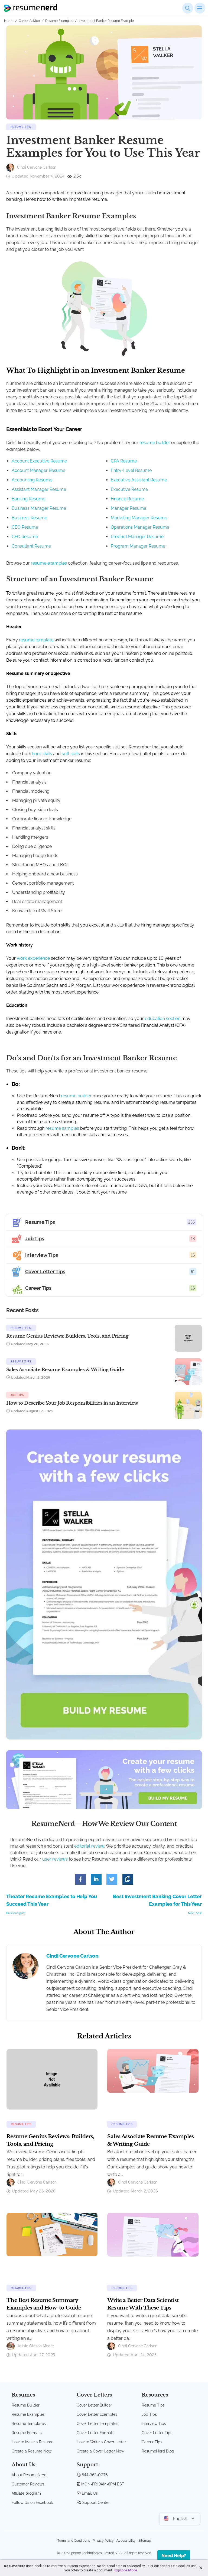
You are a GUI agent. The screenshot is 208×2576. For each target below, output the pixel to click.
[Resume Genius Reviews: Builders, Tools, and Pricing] (52, 2079)
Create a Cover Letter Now (100, 2451)
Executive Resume (129, 489)
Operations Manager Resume (140, 527)
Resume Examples (59, 21)
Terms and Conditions (74, 2541)
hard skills (42, 754)
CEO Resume (25, 527)
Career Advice (29, 21)
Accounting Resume (32, 480)
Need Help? (174, 2556)
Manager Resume (129, 508)
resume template (36, 640)
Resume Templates (29, 2424)
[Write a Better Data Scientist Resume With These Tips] (153, 2234)
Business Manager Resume (39, 508)
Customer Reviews (28, 2484)
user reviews (55, 1859)
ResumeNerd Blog (158, 2451)
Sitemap (145, 2541)
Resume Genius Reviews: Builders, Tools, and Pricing (67, 1336)
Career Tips (152, 2442)
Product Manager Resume (137, 537)
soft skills (71, 754)
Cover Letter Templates (97, 2424)
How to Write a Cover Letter (101, 2442)
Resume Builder (26, 2405)
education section (163, 1019)
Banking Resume (28, 499)
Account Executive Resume (39, 461)
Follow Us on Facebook (32, 2502)
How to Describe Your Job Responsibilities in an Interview (72, 1403)
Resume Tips (21, 127)
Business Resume (29, 518)
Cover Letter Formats (95, 2433)
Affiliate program (26, 2493)
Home (9, 21)
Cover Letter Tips (157, 2433)
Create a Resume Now (32, 2451)
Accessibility (126, 2541)
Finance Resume (127, 499)
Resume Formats (27, 2433)
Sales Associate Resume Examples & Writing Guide (65, 1370)
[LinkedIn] (96, 1879)
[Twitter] (112, 1879)
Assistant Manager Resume (39, 489)
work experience (33, 958)
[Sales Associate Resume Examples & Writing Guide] (153, 2071)
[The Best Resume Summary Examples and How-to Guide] (52, 2234)
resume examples (49, 563)
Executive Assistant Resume (139, 480)
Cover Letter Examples (97, 2414)
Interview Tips (154, 2424)
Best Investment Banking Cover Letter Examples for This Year (157, 1904)
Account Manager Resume (38, 470)
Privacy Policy (103, 2541)
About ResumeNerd (29, 2475)
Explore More (126, 2570)
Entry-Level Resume (131, 470)
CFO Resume (25, 537)
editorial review (89, 1846)
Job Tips (17, 1395)
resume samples (62, 1128)
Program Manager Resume (138, 546)
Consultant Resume (31, 546)
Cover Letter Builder (94, 2405)
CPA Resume (124, 461)
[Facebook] (80, 1879)
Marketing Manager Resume (139, 518)
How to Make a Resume (32, 2442)
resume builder (155, 443)
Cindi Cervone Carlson (72, 1956)
